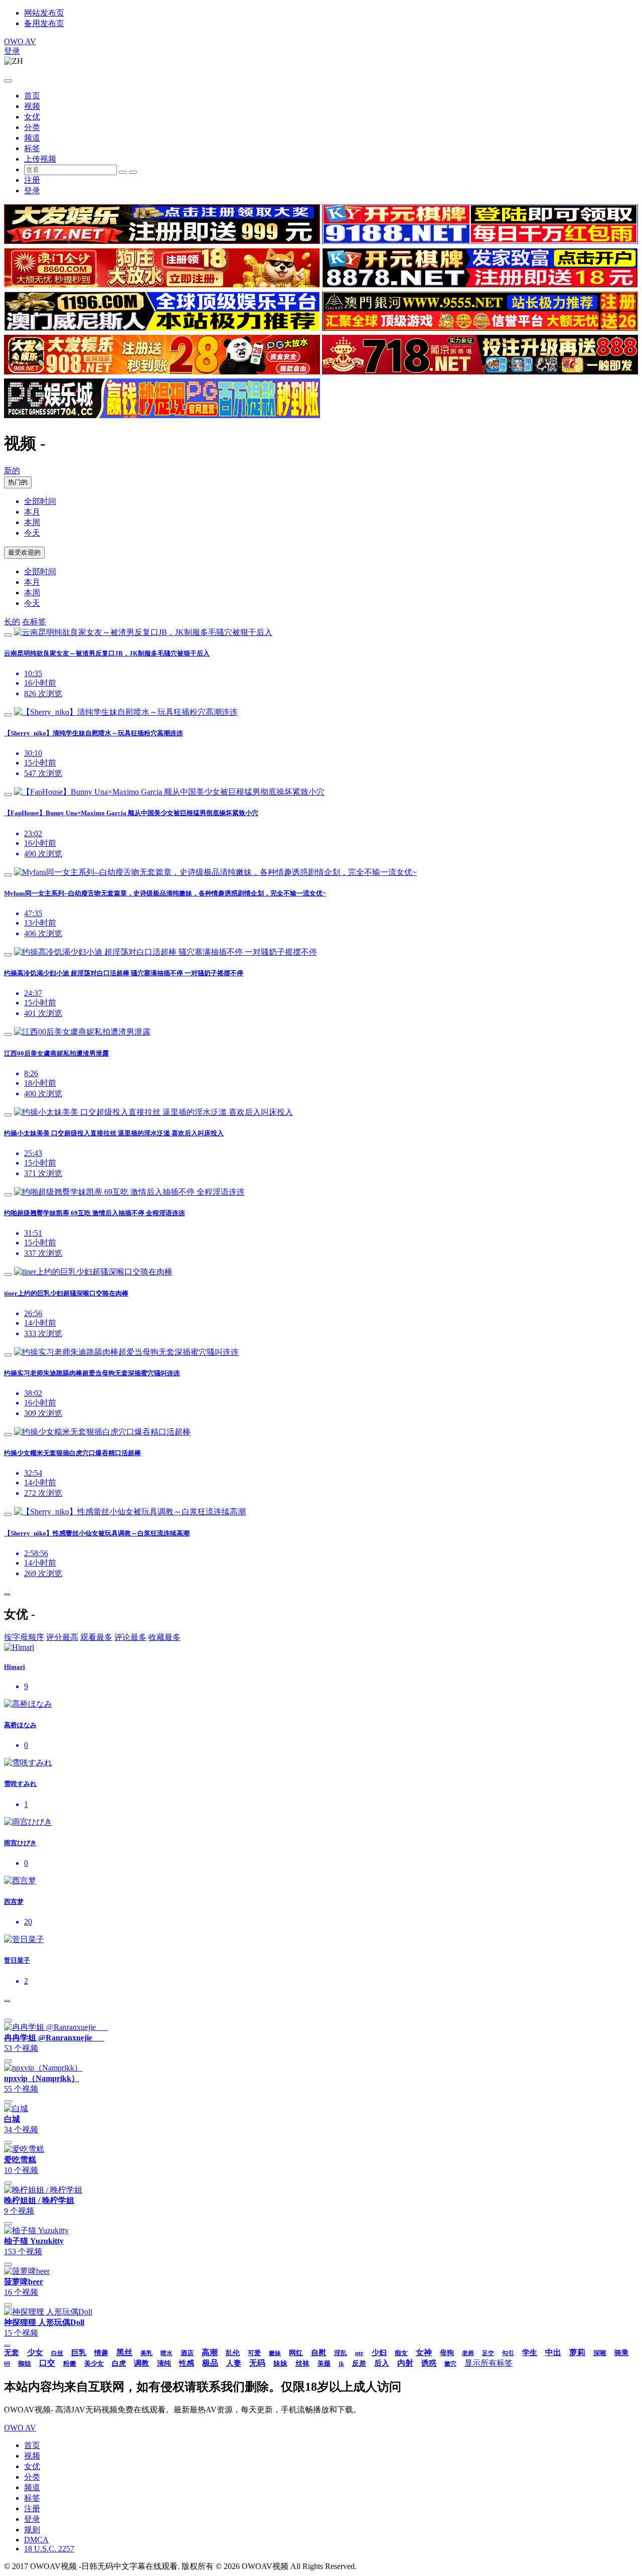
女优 (32, 117)
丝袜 (302, 2363)
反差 (359, 2363)
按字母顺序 (24, 1637)
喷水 (167, 2353)
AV (20, 41)
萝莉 (577, 2352)
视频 (32, 106)
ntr (359, 2353)
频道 (32, 138)
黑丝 (124, 2352)
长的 (12, 622)
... (7, 1591)
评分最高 (62, 1637)
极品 (210, 2363)
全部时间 (40, 501)
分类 (32, 127)
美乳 (146, 2353)
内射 (405, 2363)
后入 (382, 2363)
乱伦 (233, 2353)
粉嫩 (70, 2363)
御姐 (25, 2363)
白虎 (119, 2363)
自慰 (318, 2353)
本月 (32, 512)
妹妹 (280, 2363)
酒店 (187, 2353)
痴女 (401, 2353)
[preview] (8, 635)
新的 (12, 471)
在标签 (34, 622)
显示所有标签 (489, 2363)
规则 (32, 2530)
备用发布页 (44, 23)
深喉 (600, 2353)
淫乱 (341, 2353)
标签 (32, 148)
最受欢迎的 (24, 552)
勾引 (508, 2353)
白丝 (57, 2353)
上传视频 (40, 159)
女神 (424, 2352)
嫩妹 (275, 2353)
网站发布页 (44, 13)
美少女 (94, 2363)
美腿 (324, 2363)
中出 (553, 2352)
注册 (32, 180)
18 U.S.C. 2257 (49, 2549)
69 (7, 2364)
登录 (12, 51)
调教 (141, 2363)
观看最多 (96, 1637)
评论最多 (130, 1637)
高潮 (210, 2352)
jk (341, 2364)
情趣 (101, 2353)
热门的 (18, 482)
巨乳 (79, 2353)
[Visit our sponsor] (162, 241)
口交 (47, 2363)
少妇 (379, 2353)
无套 (12, 2353)
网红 (296, 2353)
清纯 (164, 2363)
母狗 (447, 2353)
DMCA (36, 2540)
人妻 (234, 2363)
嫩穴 (450, 2364)
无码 (257, 2363)
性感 (187, 2363)
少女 (35, 2352)
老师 (468, 2353)
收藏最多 (165, 1637)
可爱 (254, 2353)
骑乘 (621, 2353)
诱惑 (429, 2363)
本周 (32, 522)
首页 (32, 96)
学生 (530, 2353)
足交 (488, 2353)
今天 (32, 533)
